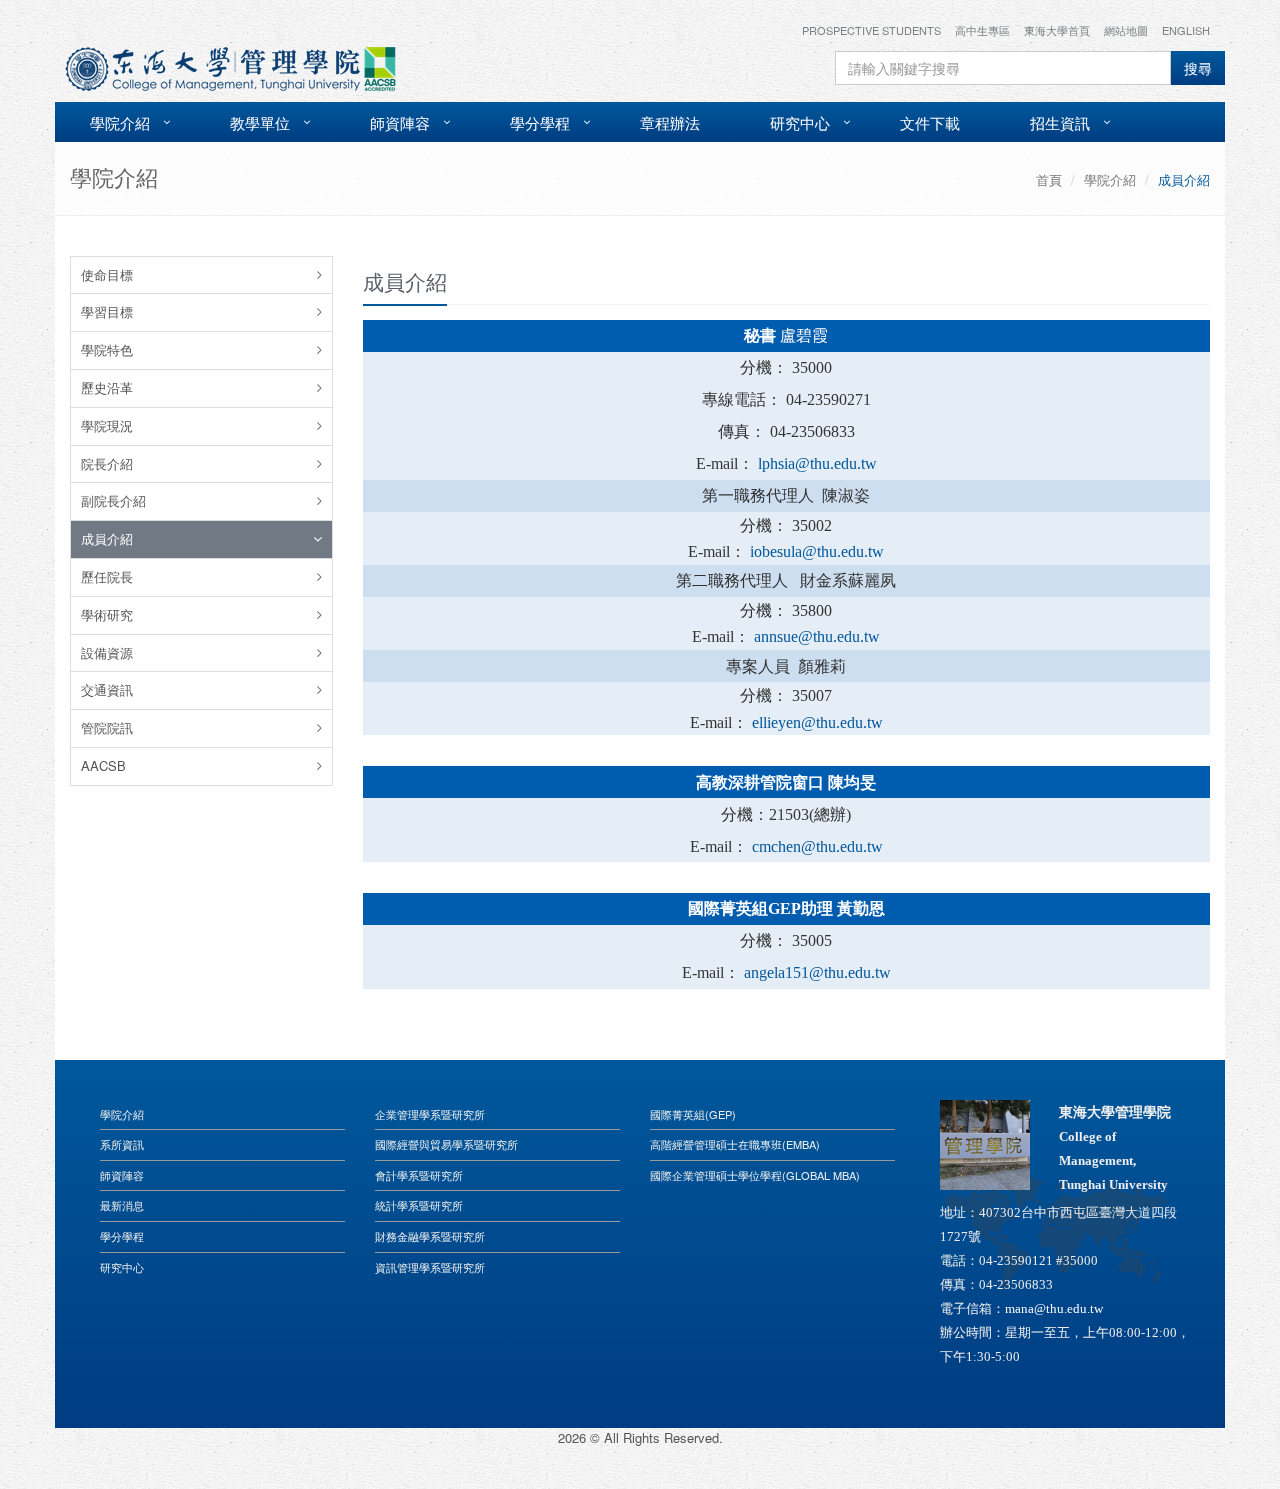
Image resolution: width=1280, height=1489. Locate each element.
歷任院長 (107, 576)
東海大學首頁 (1057, 30)
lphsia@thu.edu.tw (817, 463)
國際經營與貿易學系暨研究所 (446, 1144)
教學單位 (260, 122)
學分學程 (540, 122)
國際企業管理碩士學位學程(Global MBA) (755, 1175)
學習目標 (107, 311)
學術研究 (107, 614)
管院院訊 (107, 727)
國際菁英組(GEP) (693, 1114)
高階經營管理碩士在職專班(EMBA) (735, 1144)
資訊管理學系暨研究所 (430, 1267)
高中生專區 (982, 30)
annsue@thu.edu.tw (817, 636)
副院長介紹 (113, 500)
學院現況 (107, 425)
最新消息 (122, 1205)
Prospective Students (871, 30)
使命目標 (107, 274)
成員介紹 (107, 538)
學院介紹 (120, 122)
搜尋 (1198, 68)
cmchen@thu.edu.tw (817, 846)
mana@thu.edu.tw (1054, 1308)
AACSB (103, 765)
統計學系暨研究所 (419, 1205)
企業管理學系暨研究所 (430, 1114)
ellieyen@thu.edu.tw (817, 722)
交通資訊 (107, 689)
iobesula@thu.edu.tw (817, 551)
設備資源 (107, 652)
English (1186, 30)
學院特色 (107, 349)
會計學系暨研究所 (419, 1175)
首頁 (1049, 179)
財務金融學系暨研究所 (430, 1236)
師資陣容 (400, 122)
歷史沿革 (107, 387)
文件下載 (930, 122)
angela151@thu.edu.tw (817, 972)
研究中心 (800, 122)
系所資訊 (122, 1144)
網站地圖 (1126, 30)
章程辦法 (670, 122)
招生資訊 (1060, 122)
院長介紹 (107, 463)
